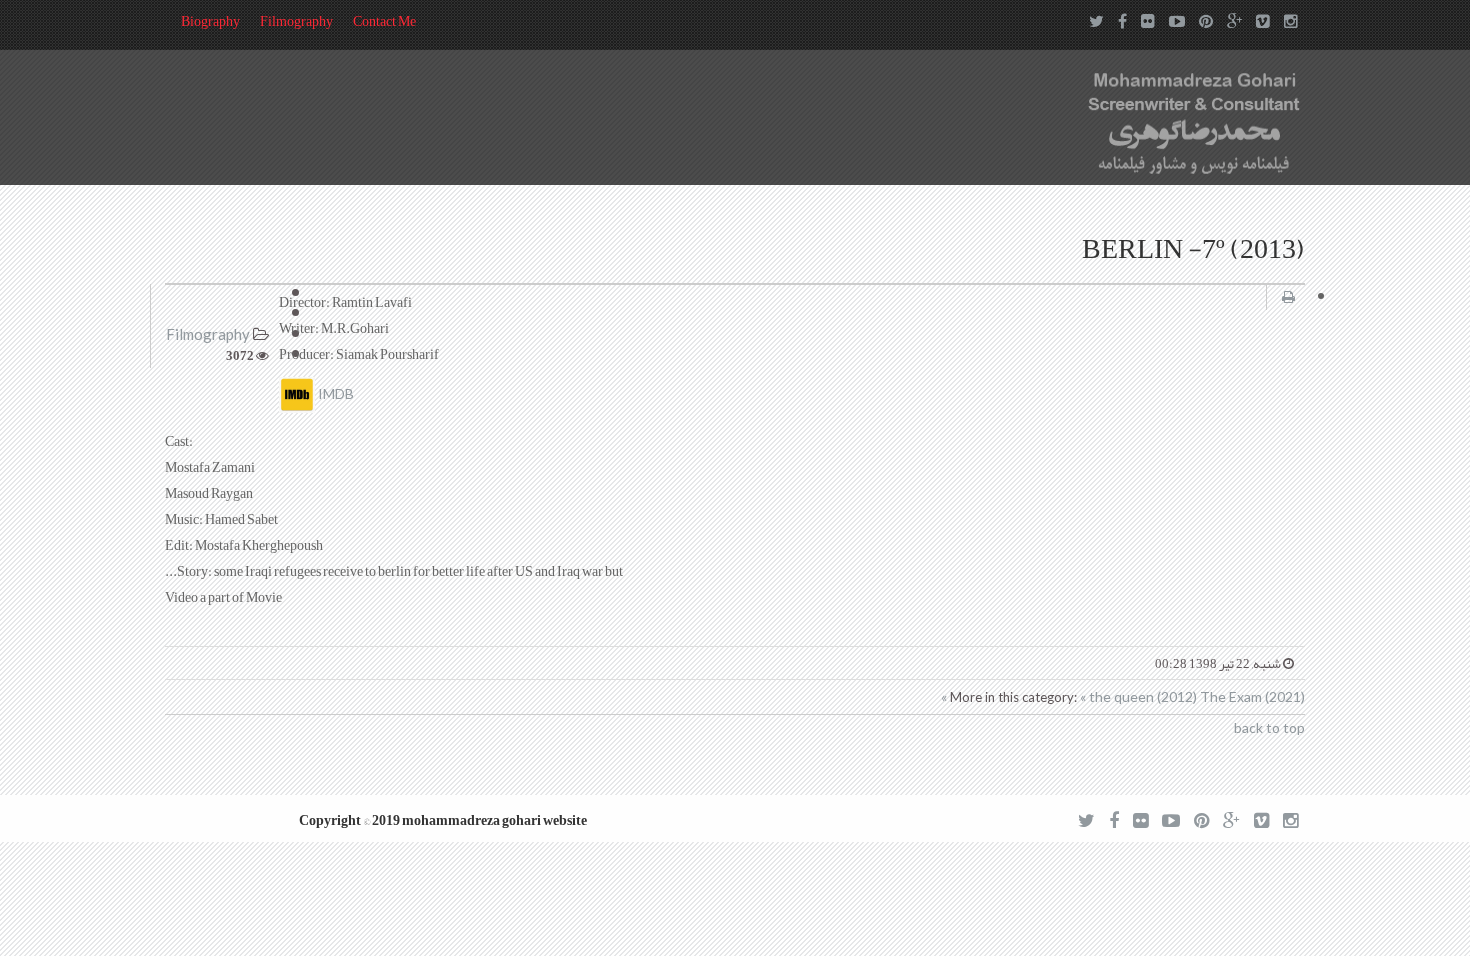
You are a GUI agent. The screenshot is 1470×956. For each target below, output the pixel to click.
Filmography (296, 21)
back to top (1269, 727)
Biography (210, 21)
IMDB (334, 393)
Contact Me (384, 21)
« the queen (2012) (1140, 696)
